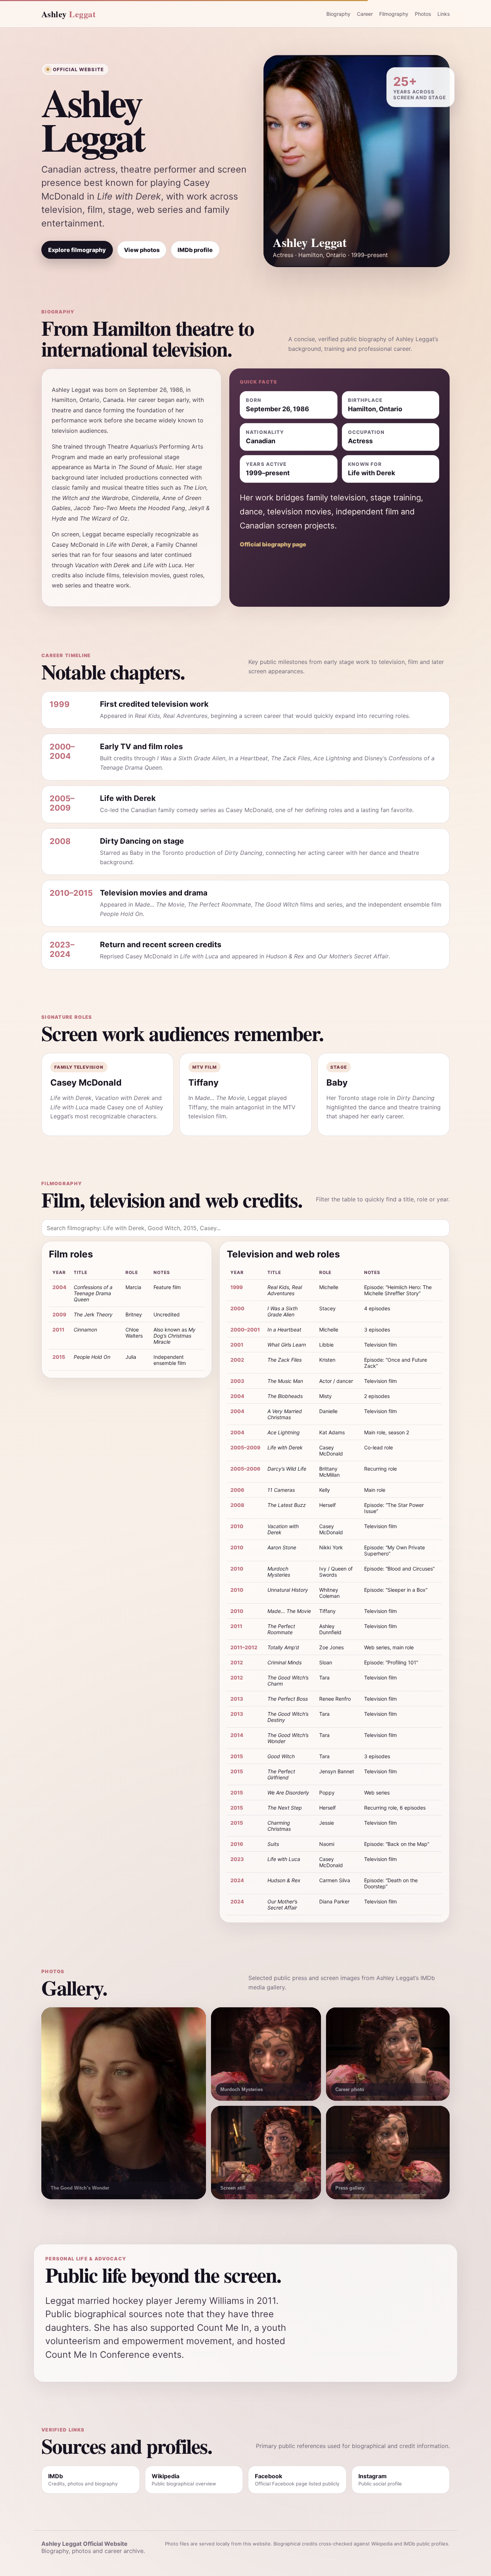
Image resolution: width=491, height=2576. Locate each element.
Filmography (394, 14)
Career (365, 14)
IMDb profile (195, 250)
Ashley (68, 14)
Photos (423, 14)
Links (444, 14)
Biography (338, 14)
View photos (142, 250)
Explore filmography (77, 250)
